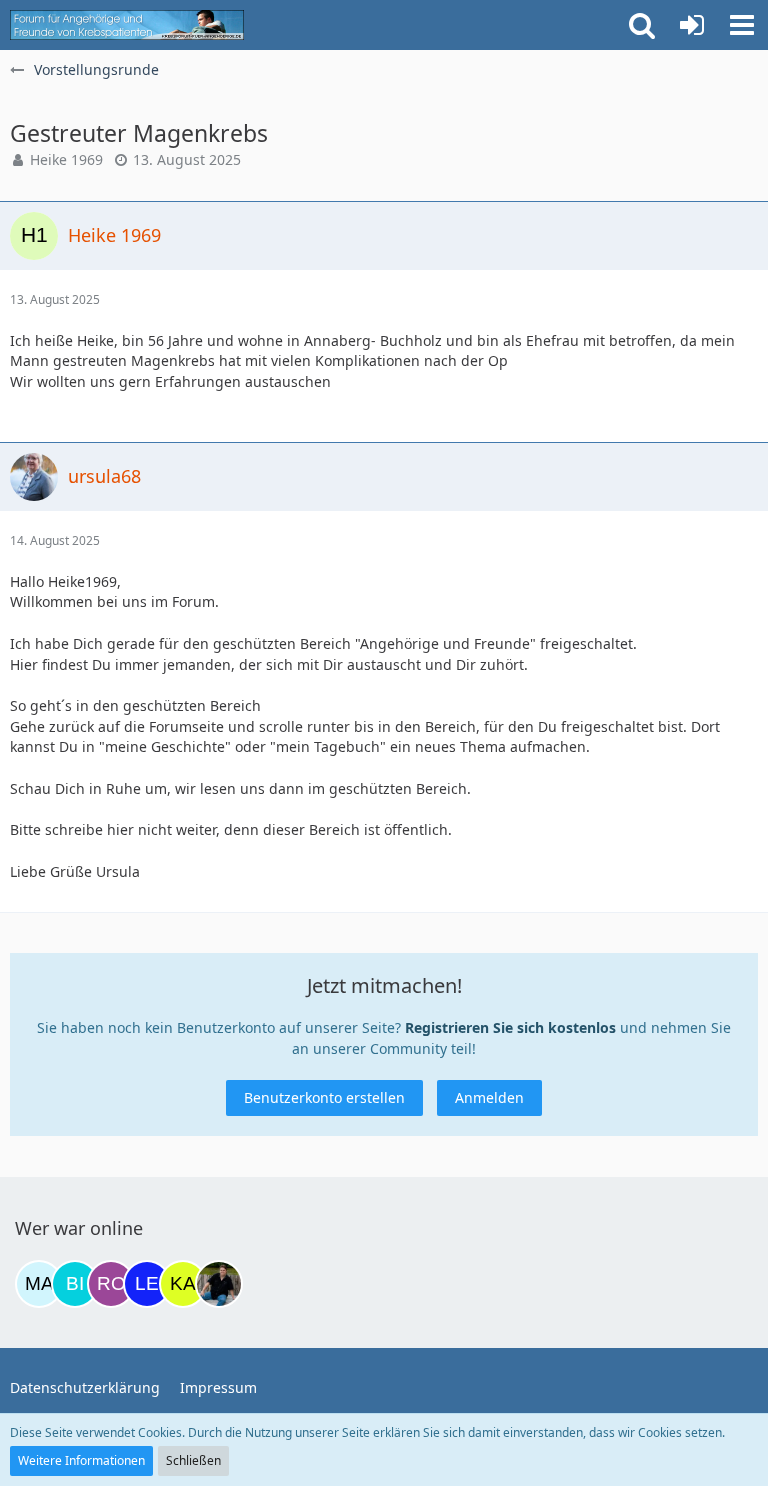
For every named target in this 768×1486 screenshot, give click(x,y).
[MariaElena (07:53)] (39, 1284)
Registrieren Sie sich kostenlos (510, 1027)
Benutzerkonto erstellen (324, 1097)
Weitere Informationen (81, 1460)
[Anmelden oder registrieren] (692, 25)
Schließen (193, 1460)
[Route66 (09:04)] (111, 1284)
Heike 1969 (66, 159)
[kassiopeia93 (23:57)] (183, 1284)
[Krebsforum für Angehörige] (127, 25)
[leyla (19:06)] (147, 1284)
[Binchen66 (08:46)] (75, 1284)
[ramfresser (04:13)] (219, 1284)
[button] (742, 25)
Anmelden (489, 1097)
